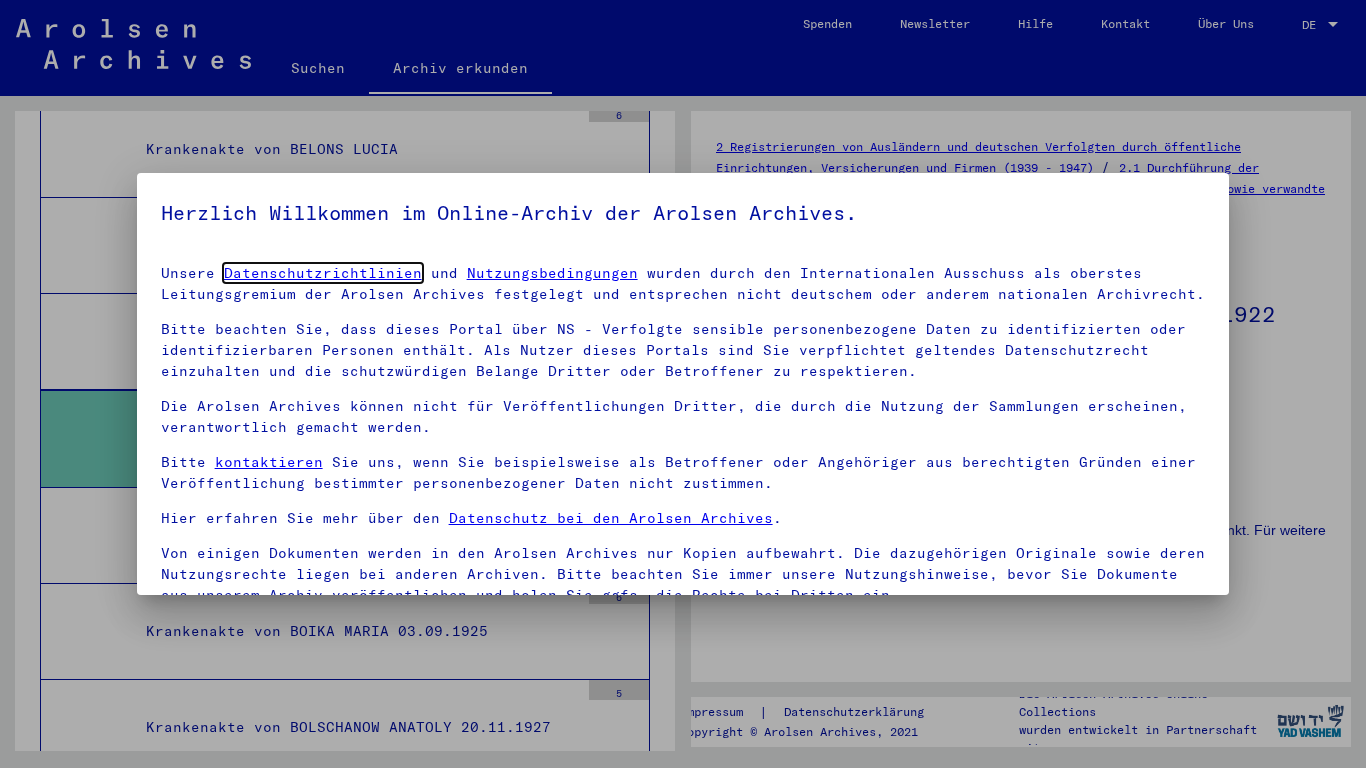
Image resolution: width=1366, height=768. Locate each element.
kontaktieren (269, 462)
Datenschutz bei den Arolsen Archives (611, 518)
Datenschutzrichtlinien (323, 273)
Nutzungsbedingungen (552, 273)
